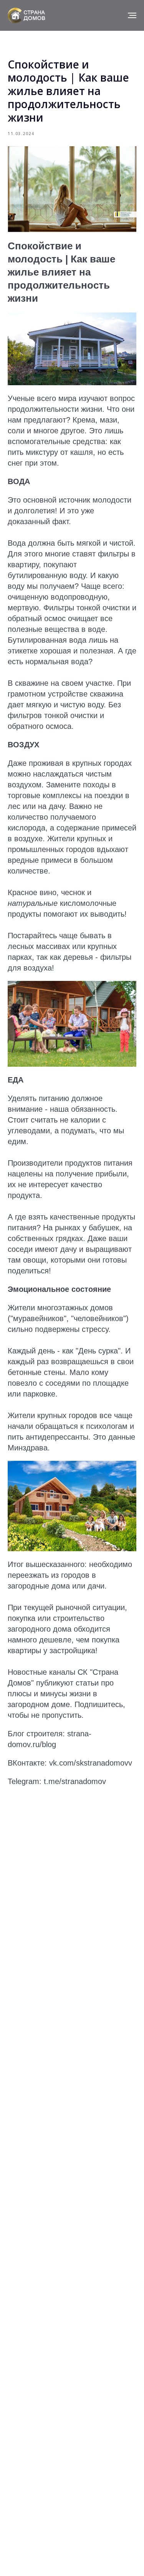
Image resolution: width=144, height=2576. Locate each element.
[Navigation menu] (132, 15)
